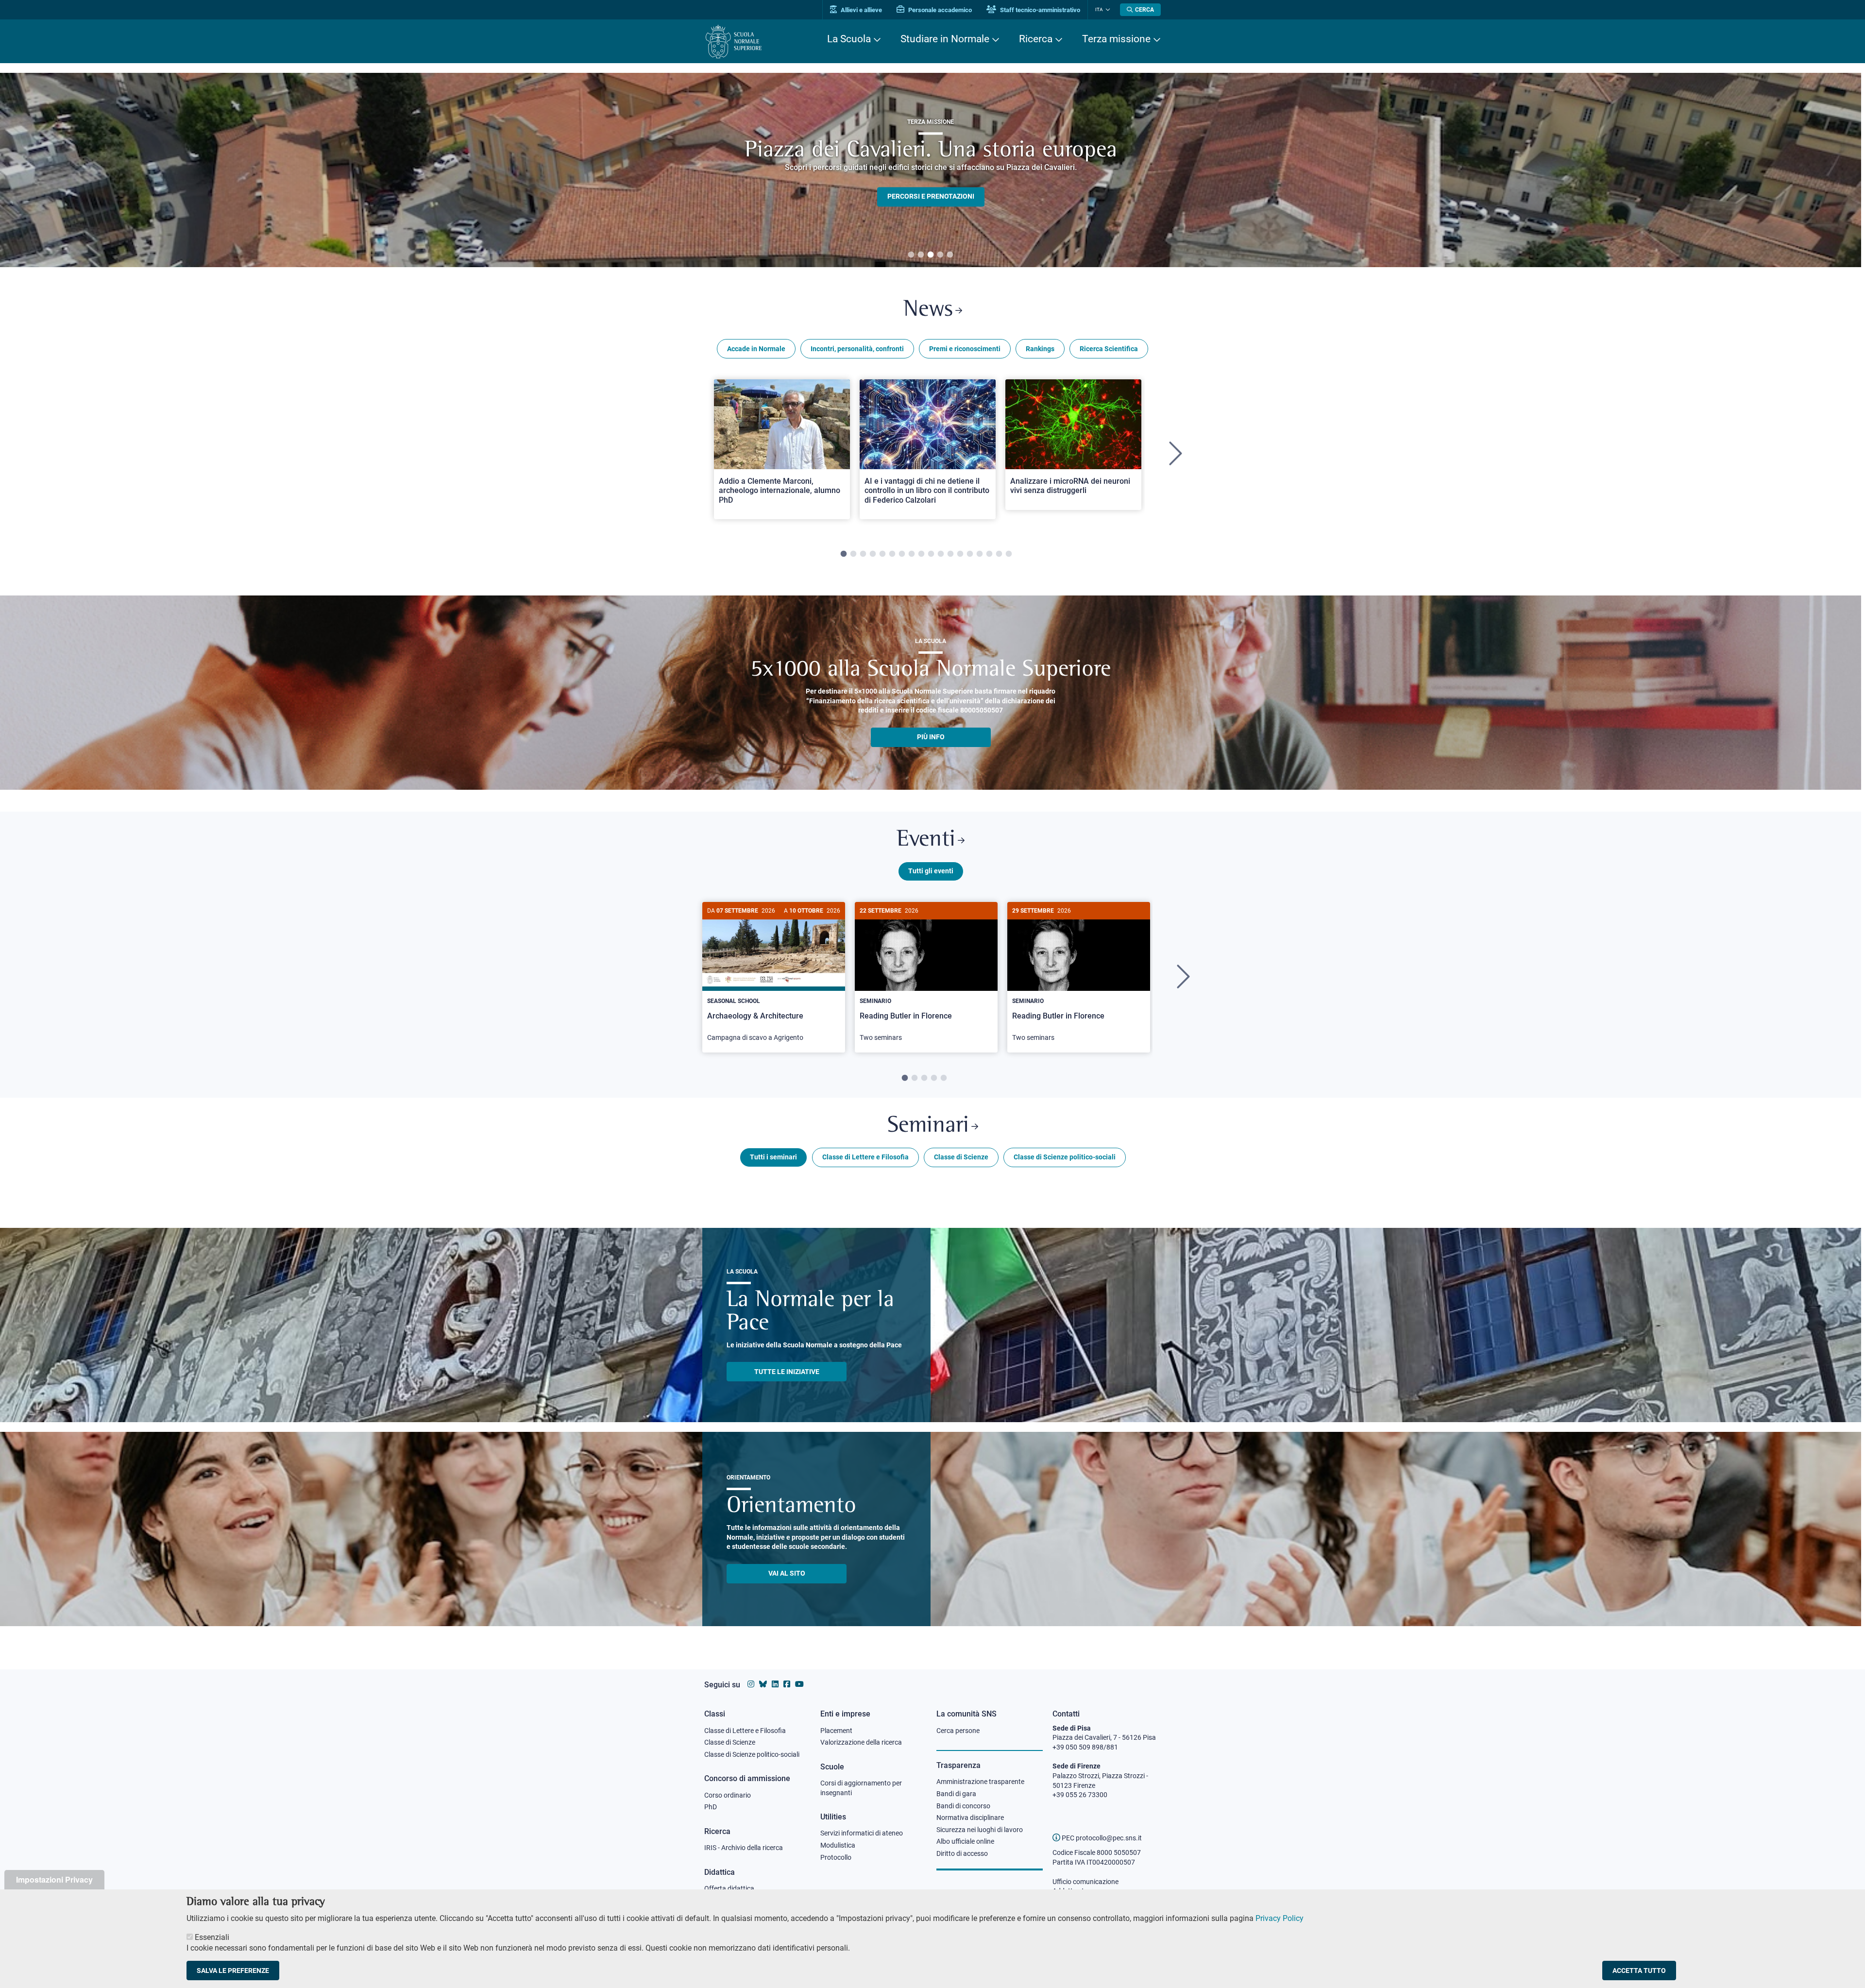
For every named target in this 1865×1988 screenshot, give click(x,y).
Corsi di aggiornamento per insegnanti (861, 1788)
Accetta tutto (1639, 1971)
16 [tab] (989, 554)
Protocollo (836, 1857)
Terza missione (1116, 39)
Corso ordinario (728, 1795)
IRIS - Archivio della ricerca (744, 1848)
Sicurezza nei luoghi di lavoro (980, 1830)
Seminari (928, 1126)
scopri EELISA (931, 180)
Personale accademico (939, 10)
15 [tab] (980, 554)
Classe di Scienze (961, 1157)
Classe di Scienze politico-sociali (1065, 1157)
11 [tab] (941, 554)
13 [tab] (960, 554)
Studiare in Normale (945, 39)
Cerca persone (958, 1731)
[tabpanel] (931, 170)
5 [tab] (950, 255)
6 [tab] (892, 554)
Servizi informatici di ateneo (862, 1833)
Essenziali (212, 1937)
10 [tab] (931, 554)
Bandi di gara (956, 1794)
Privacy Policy (1280, 1918)
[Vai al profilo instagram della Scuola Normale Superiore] (751, 1684)
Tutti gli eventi (931, 871)
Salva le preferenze (233, 1971)
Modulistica (838, 1845)
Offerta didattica (729, 1888)
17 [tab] (999, 554)
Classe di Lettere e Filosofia (865, 1157)
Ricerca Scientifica (1109, 349)
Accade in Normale (756, 349)
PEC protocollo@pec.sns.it (1101, 1838)
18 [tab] (1009, 554)
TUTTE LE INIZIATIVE (787, 1372)
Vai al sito (787, 1573)
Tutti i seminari (773, 1157)
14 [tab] (970, 554)
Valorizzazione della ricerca (861, 1742)
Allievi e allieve (861, 10)
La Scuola (849, 39)
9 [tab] (921, 554)
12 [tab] (950, 554)
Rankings (1040, 349)
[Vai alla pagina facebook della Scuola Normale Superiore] (787, 1684)
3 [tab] (931, 255)
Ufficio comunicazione (1085, 1882)
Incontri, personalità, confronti (857, 349)
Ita (1099, 9)
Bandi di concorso (963, 1806)
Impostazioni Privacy (54, 1879)
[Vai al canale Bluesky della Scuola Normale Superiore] (763, 1684)
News (928, 310)
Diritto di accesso (962, 1853)
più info (931, 737)
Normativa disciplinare (970, 1818)
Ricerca (1036, 39)
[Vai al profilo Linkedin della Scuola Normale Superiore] (775, 1684)
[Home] (734, 42)
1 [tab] (911, 255)
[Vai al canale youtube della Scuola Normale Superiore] (799, 1684)
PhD (711, 1807)
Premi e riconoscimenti (965, 349)
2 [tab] (921, 255)
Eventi (926, 840)
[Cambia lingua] (1107, 10)
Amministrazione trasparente (980, 1782)
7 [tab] (902, 554)
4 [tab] (940, 255)
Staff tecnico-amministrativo (1039, 10)
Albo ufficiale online (965, 1841)
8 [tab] (912, 554)
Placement (836, 1731)
